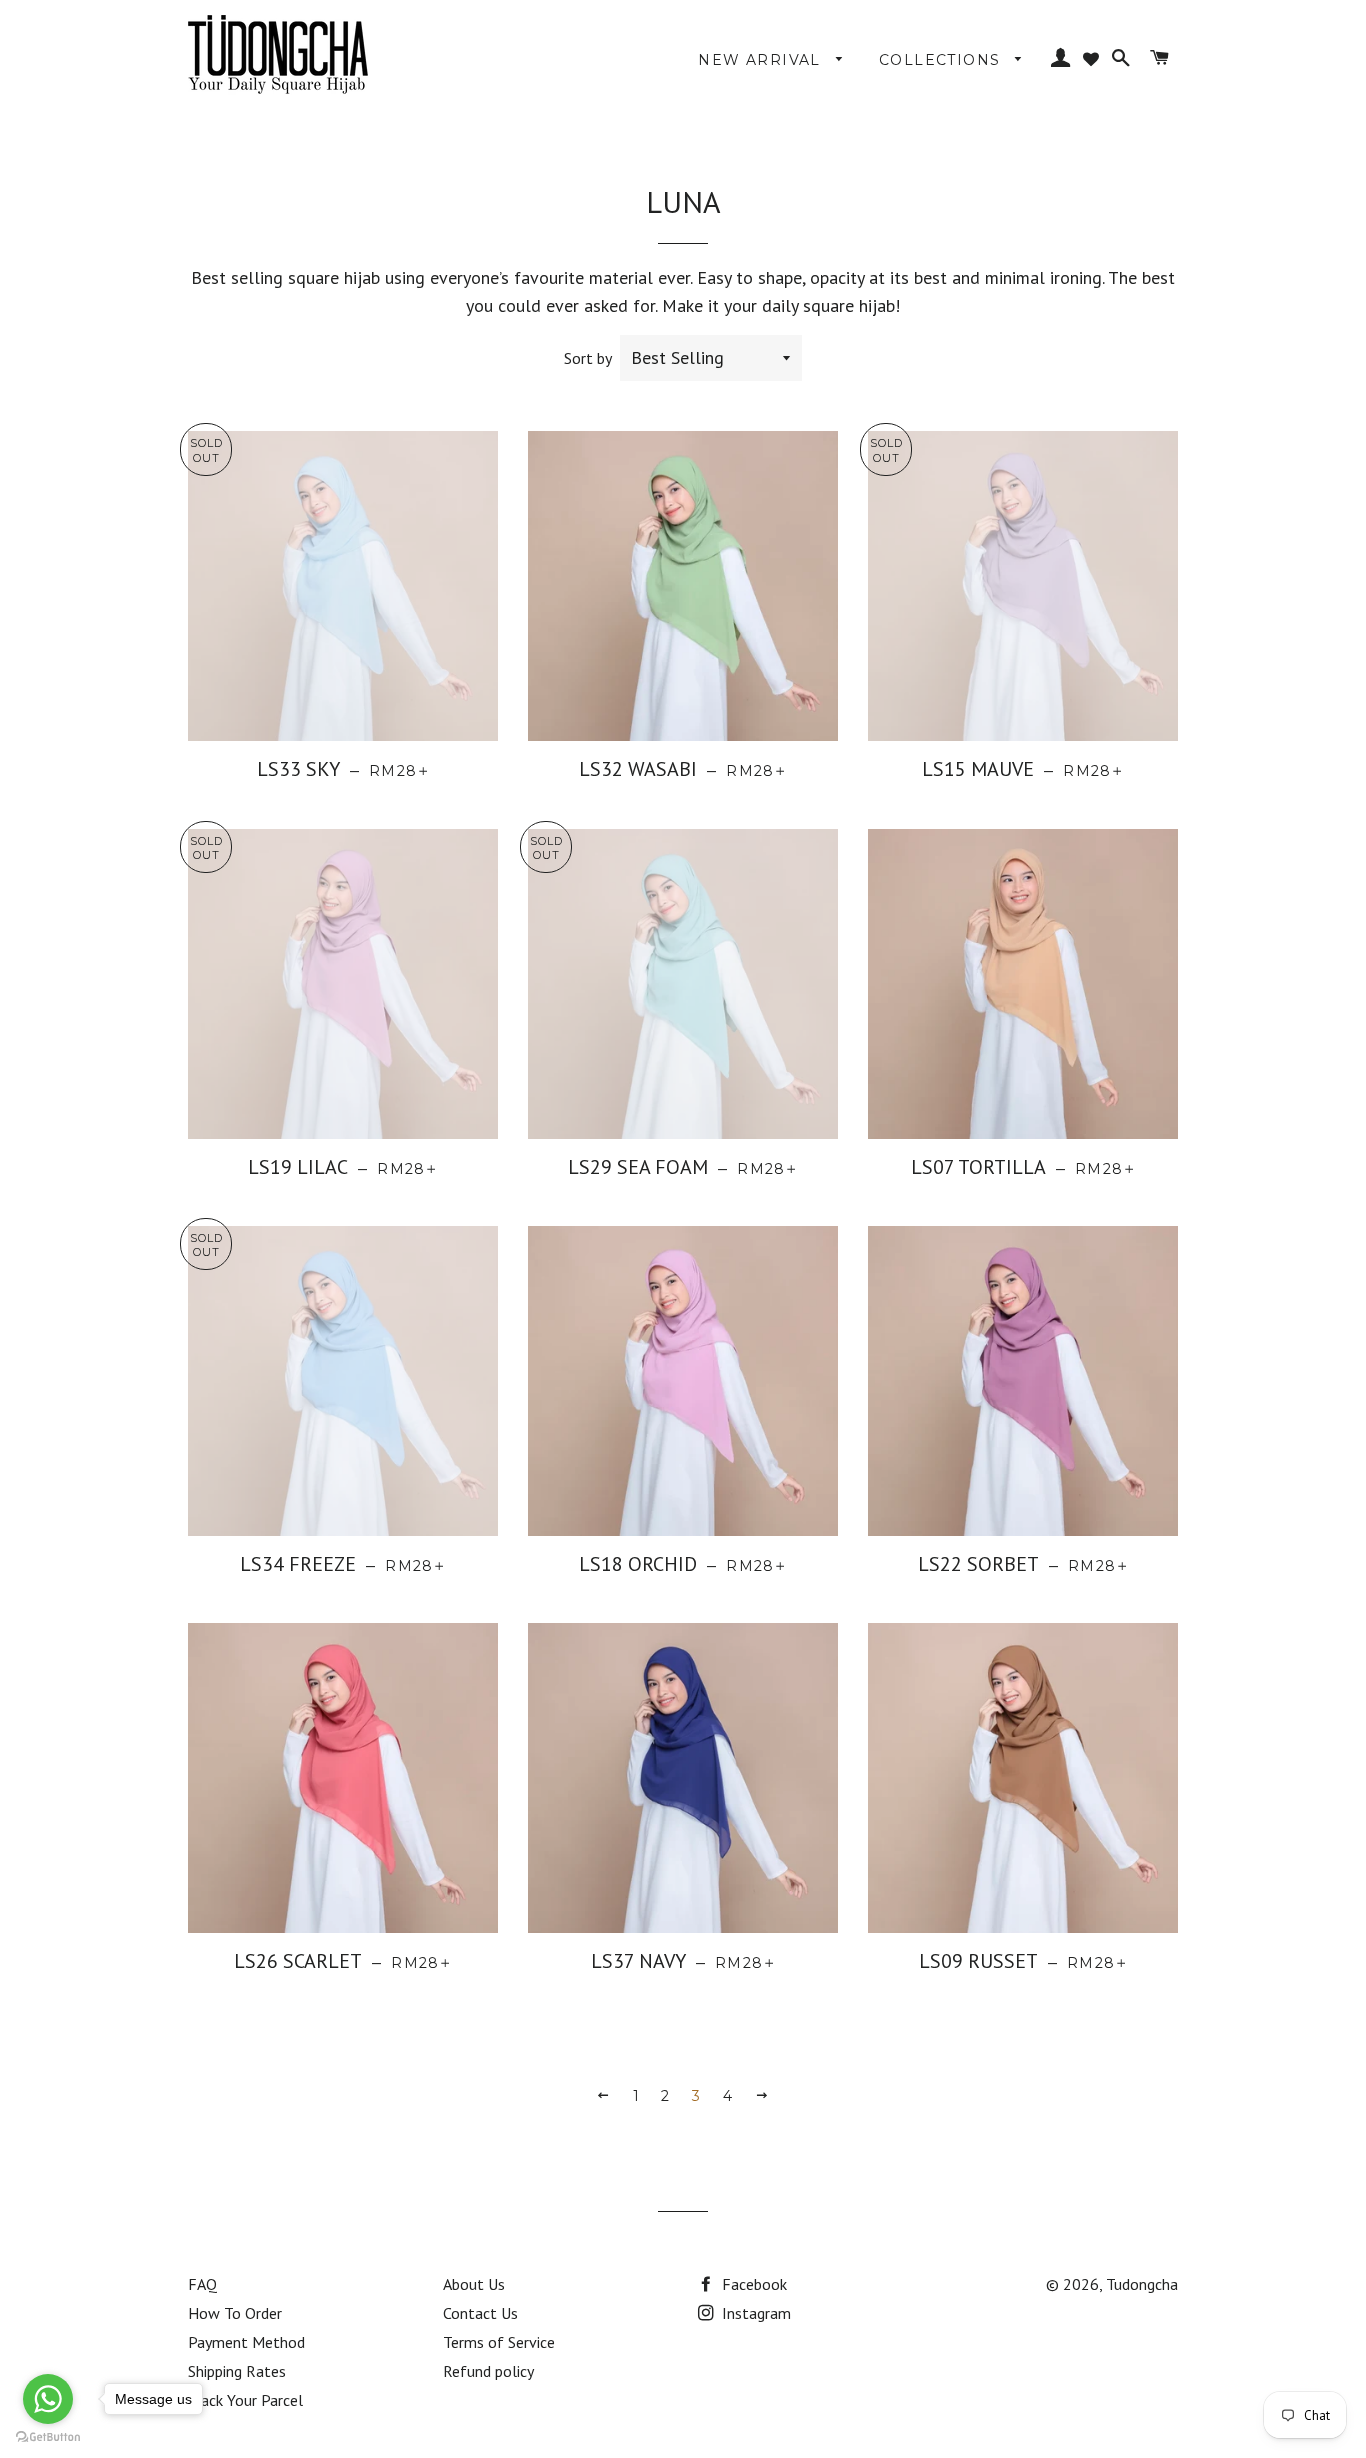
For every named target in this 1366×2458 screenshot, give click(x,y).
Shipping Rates (237, 2371)
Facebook (752, 2284)
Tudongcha (1142, 2284)
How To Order (235, 2313)
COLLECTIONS (942, 60)
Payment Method (246, 2342)
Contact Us (480, 2313)
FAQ (202, 2284)
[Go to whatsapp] (48, 2399)
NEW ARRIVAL (762, 60)
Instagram (754, 2313)
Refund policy (488, 2371)
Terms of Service (499, 2342)
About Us (474, 2284)
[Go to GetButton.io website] (48, 2437)
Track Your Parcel (245, 2400)
